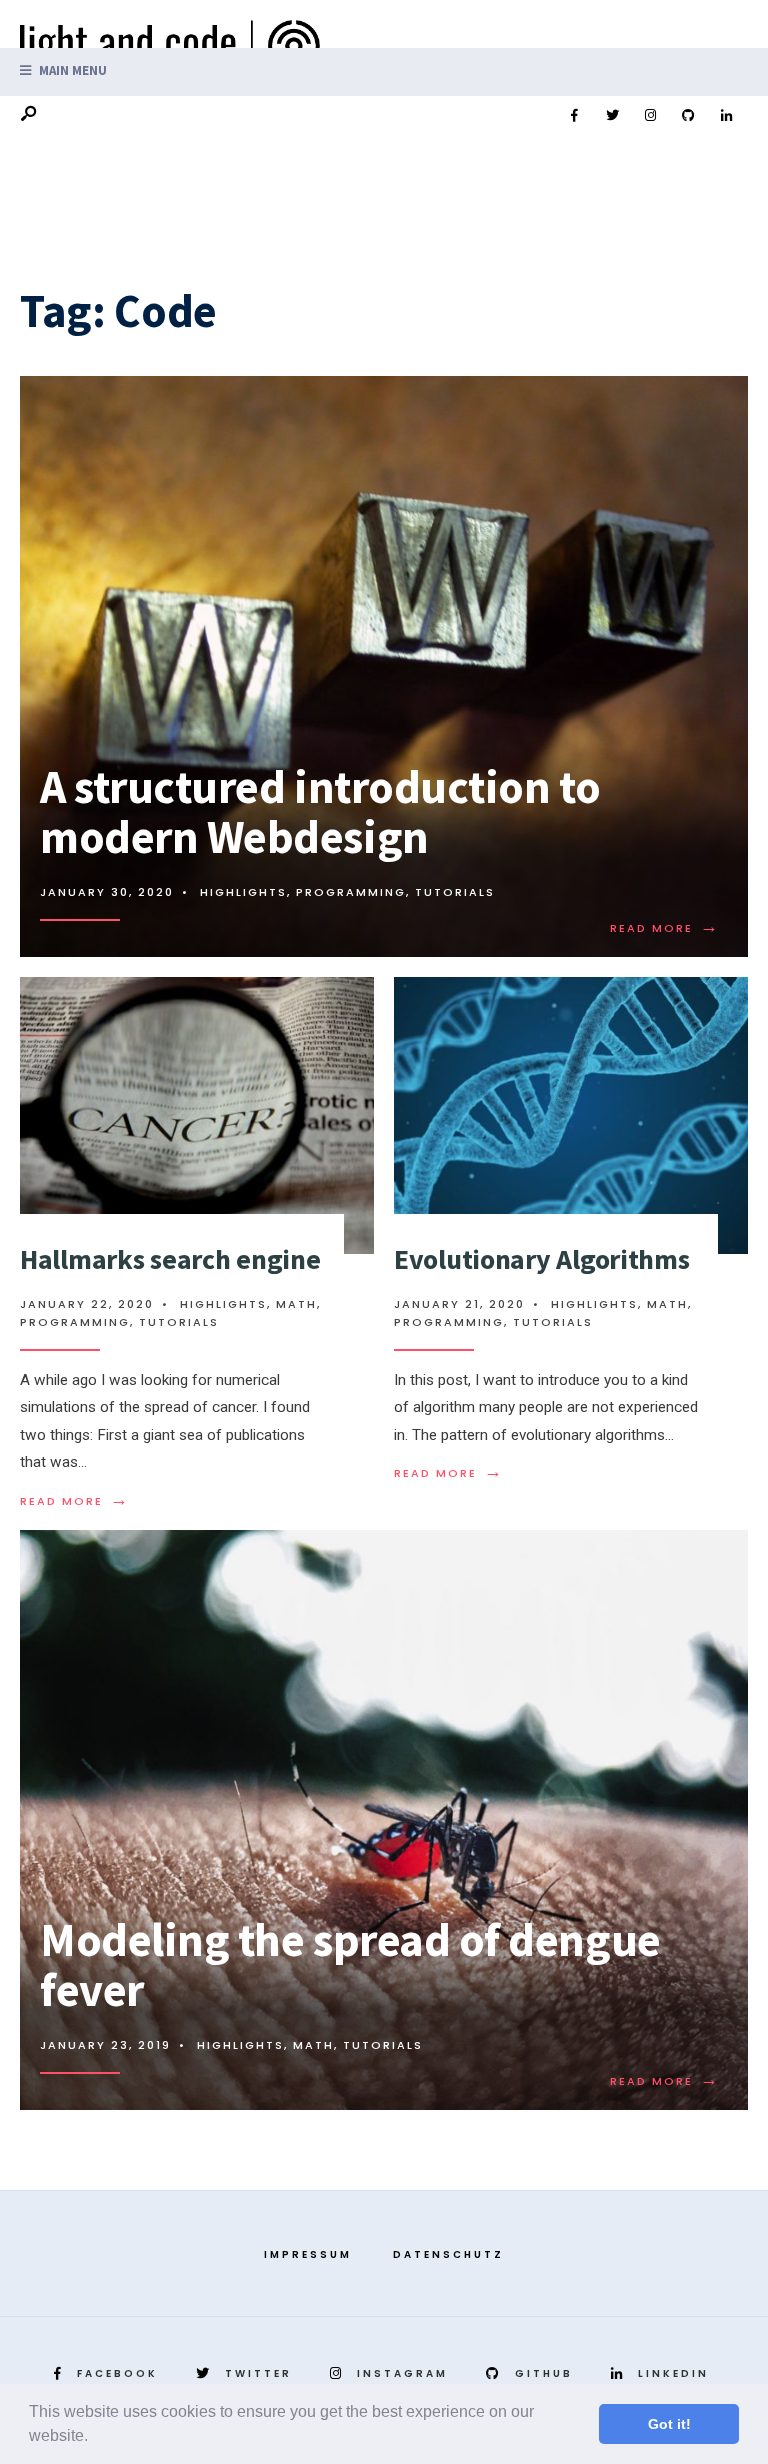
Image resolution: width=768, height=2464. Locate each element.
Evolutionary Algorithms (542, 1259)
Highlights (243, 892)
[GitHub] (688, 116)
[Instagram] (650, 116)
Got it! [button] (669, 2424)
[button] (95, 2438)
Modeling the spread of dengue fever (350, 1965)
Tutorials (455, 892)
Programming (351, 892)
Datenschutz (448, 2254)
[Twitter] (612, 116)
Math (296, 1304)
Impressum (308, 2254)
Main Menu (71, 70)
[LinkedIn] (726, 116)
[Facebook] (574, 116)
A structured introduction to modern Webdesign (320, 812)
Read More (665, 928)
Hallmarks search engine (170, 1259)
